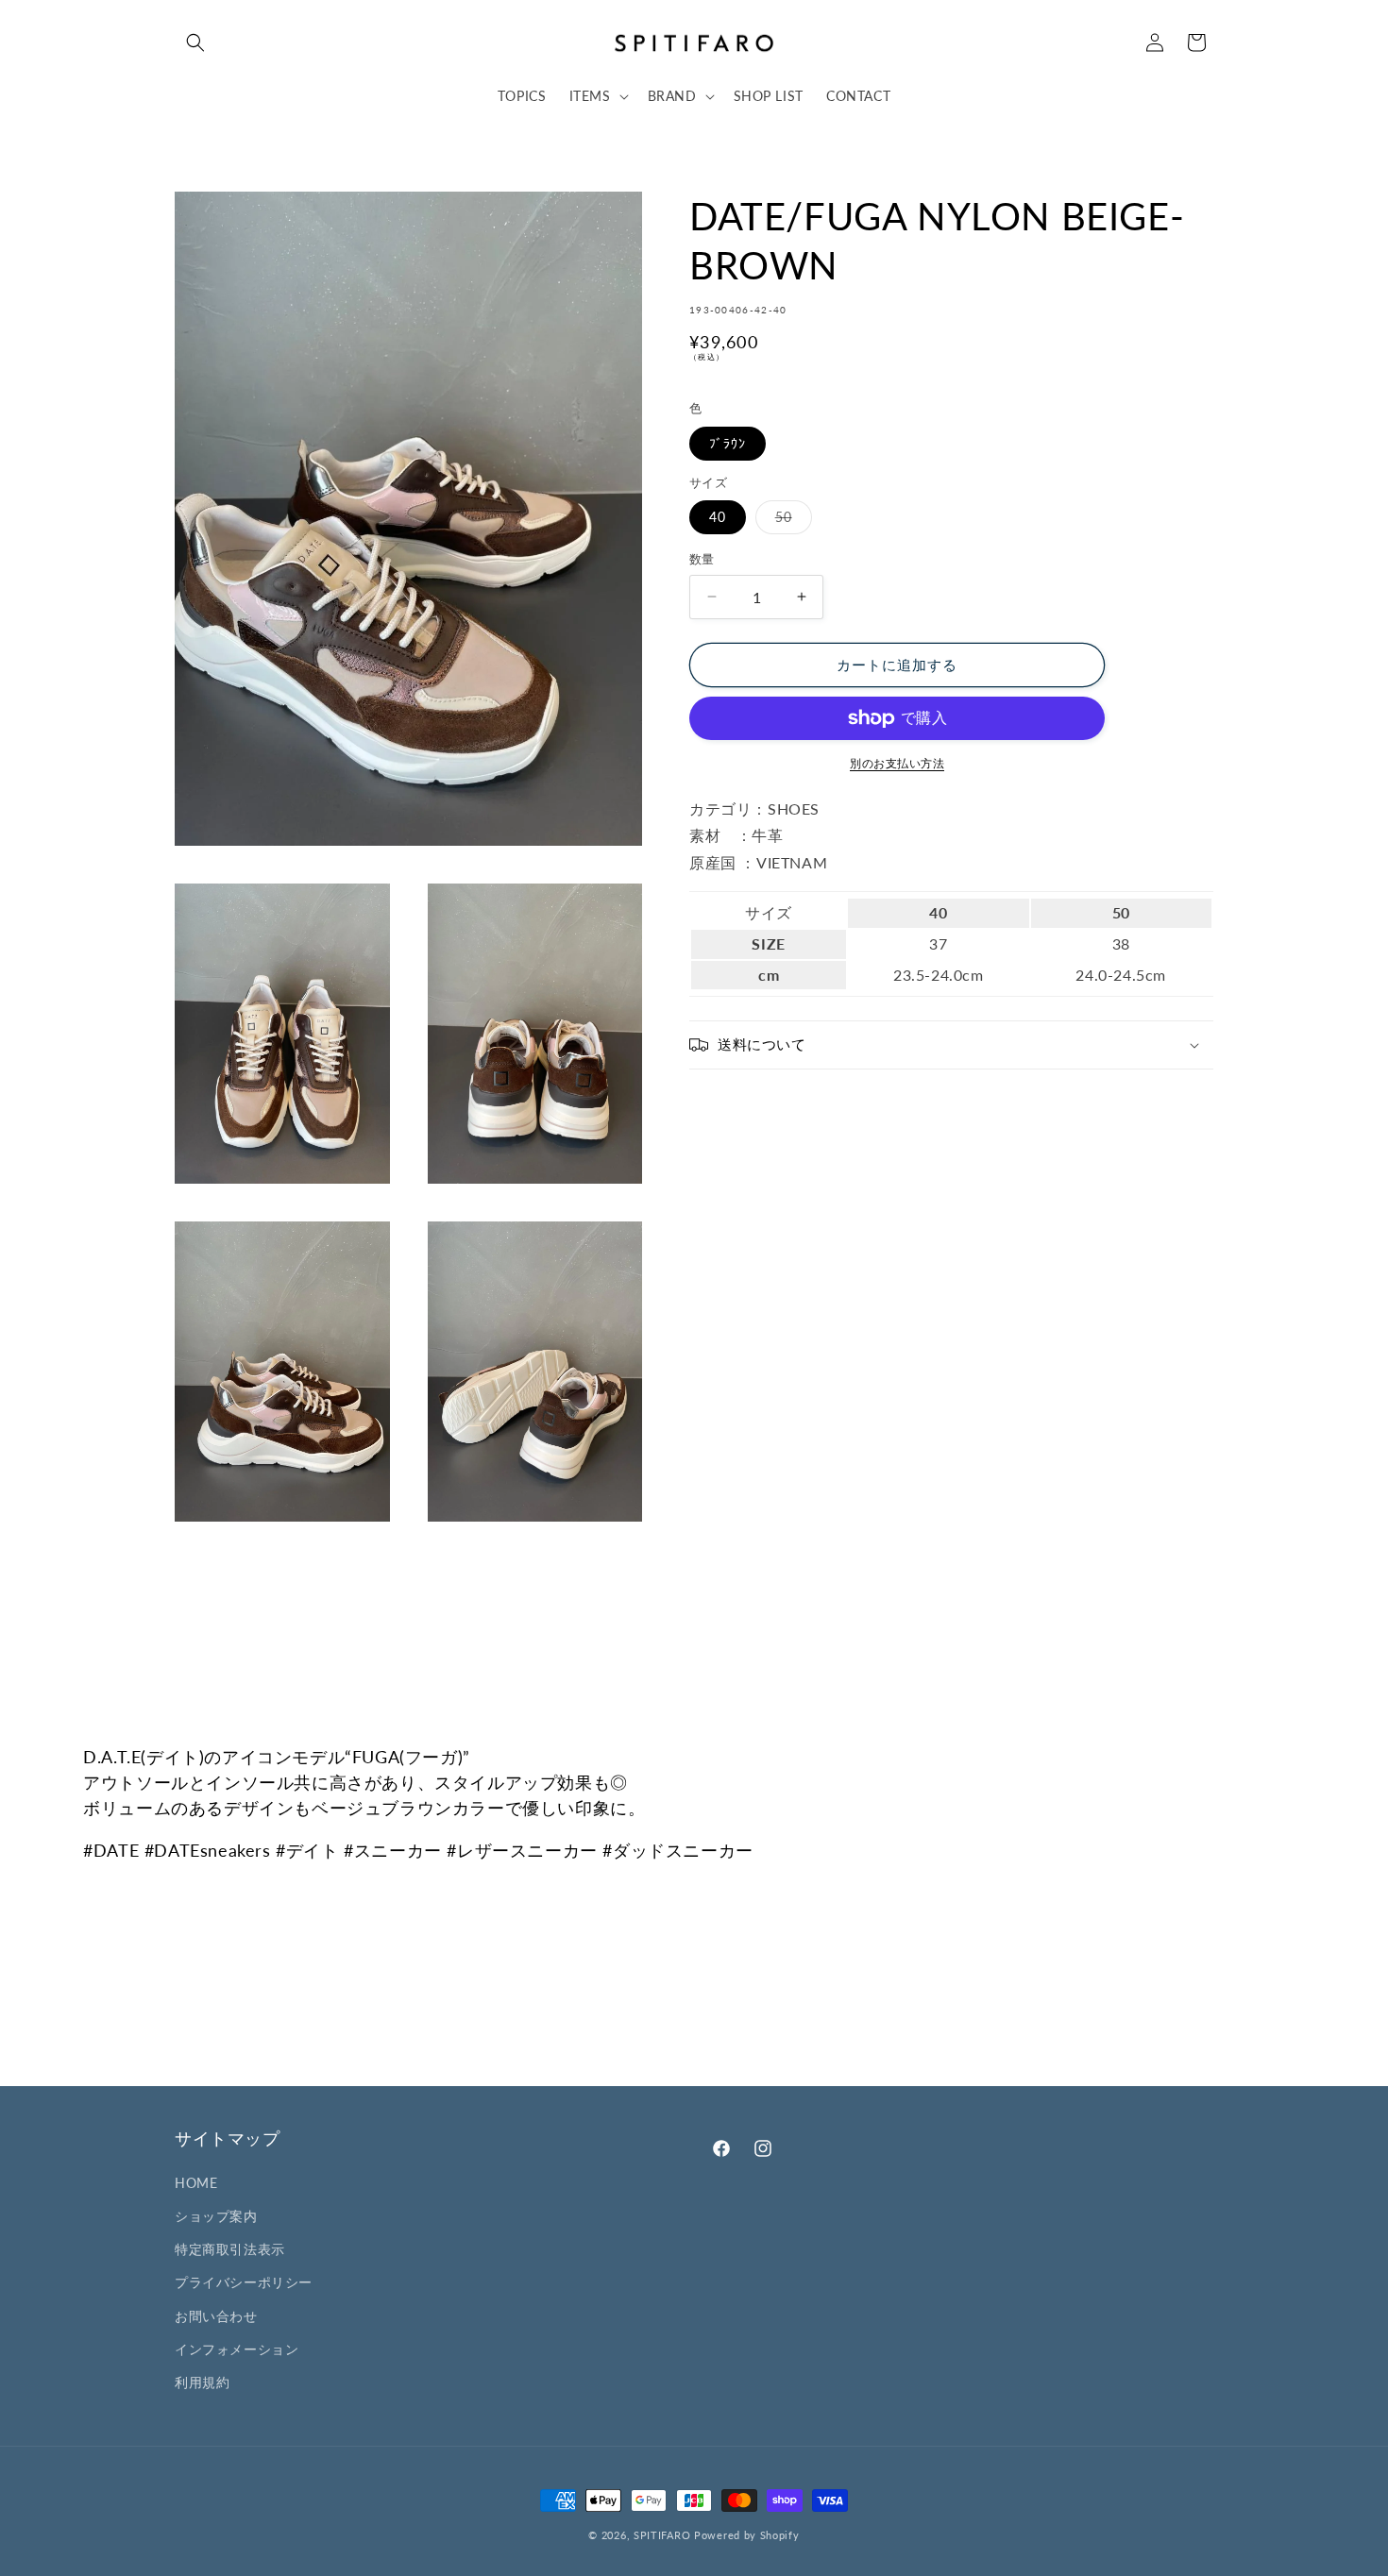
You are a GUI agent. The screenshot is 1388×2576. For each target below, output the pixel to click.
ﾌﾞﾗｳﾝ (728, 443)
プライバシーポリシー (244, 2282)
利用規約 (202, 2382)
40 (718, 517)
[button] (195, 42)
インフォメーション (237, 2349)
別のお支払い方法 (897, 763)
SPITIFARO (662, 2535)
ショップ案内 (216, 2216)
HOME (196, 2183)
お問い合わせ (216, 2316)
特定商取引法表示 (230, 2249)
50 (790, 521)
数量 (702, 559)
